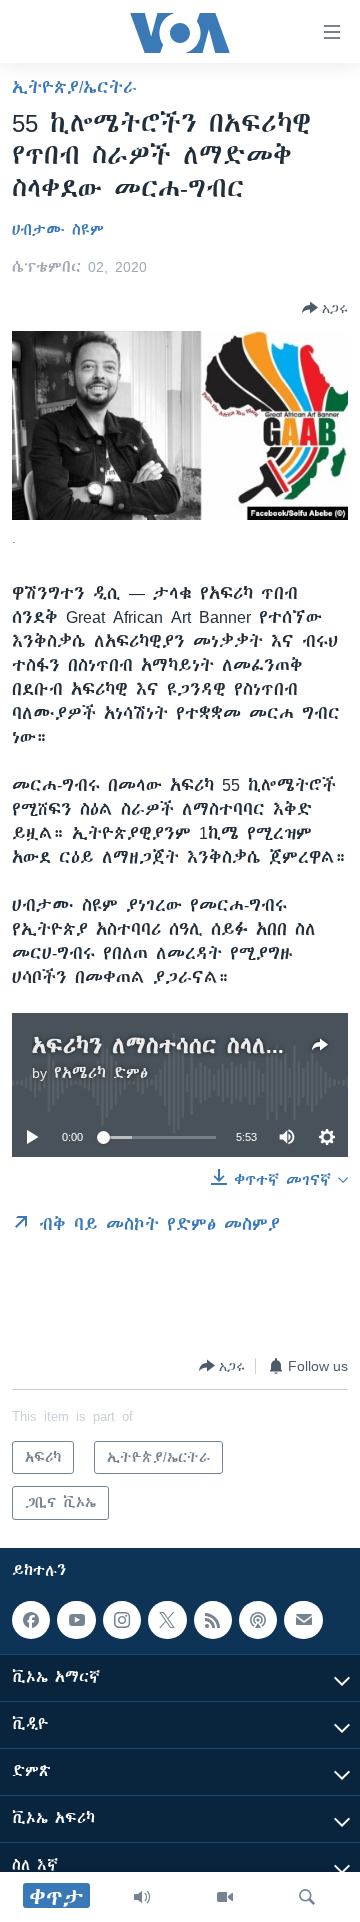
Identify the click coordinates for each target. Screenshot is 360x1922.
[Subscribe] (303, 1620)
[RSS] (213, 1620)
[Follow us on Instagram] (122, 1620)
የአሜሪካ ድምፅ (101, 1073)
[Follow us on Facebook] (31, 1620)
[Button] (325, 308)
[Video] (225, 1897)
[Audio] (142, 1897)
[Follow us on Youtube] (76, 1620)
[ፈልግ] (307, 1897)
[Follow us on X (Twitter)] (167, 1620)
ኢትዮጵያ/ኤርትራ (74, 87)
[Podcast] (258, 1620)
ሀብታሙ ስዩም (58, 230)
